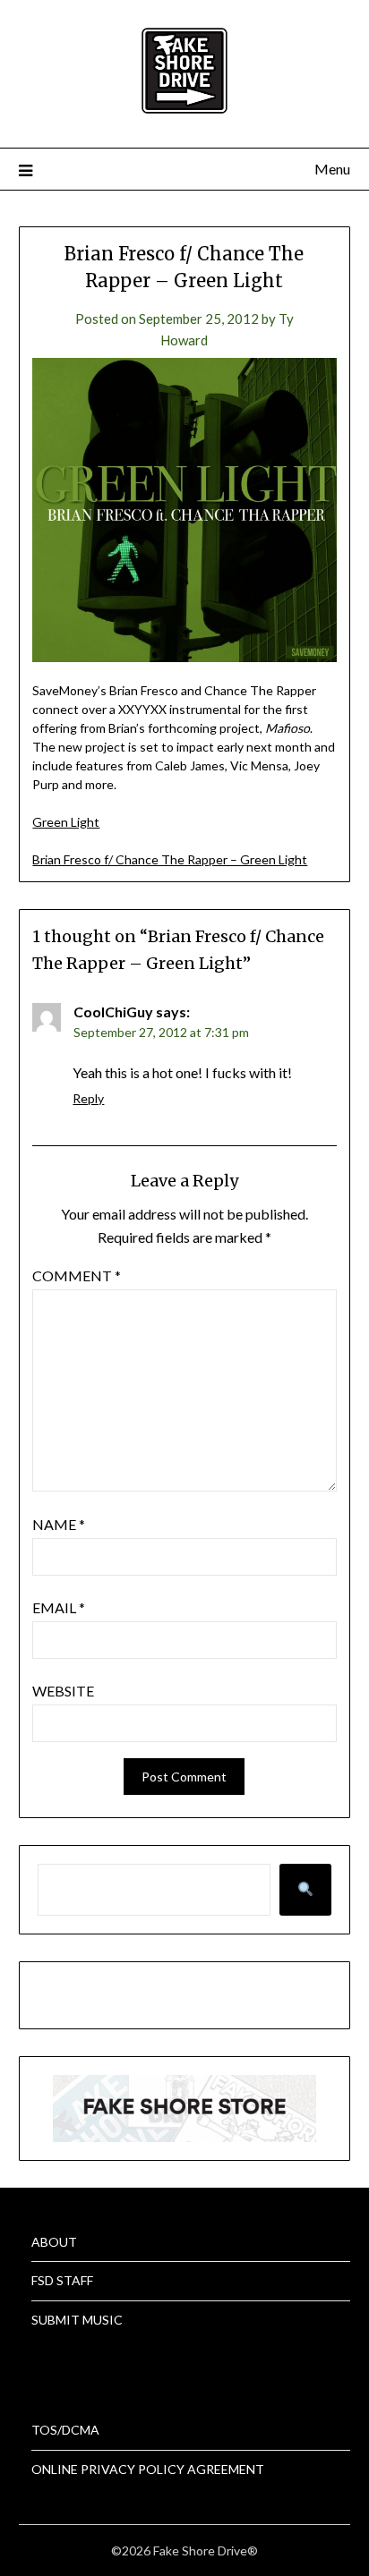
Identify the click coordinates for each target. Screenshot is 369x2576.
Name (59, 1524)
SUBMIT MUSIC (77, 2320)
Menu (332, 169)
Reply (88, 1098)
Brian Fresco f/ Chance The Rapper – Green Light (170, 859)
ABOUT (54, 2242)
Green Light (66, 822)
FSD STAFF (62, 2280)
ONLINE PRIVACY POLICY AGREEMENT (148, 2469)
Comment (77, 1275)
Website (63, 1691)
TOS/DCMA (65, 2430)
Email (59, 1607)
